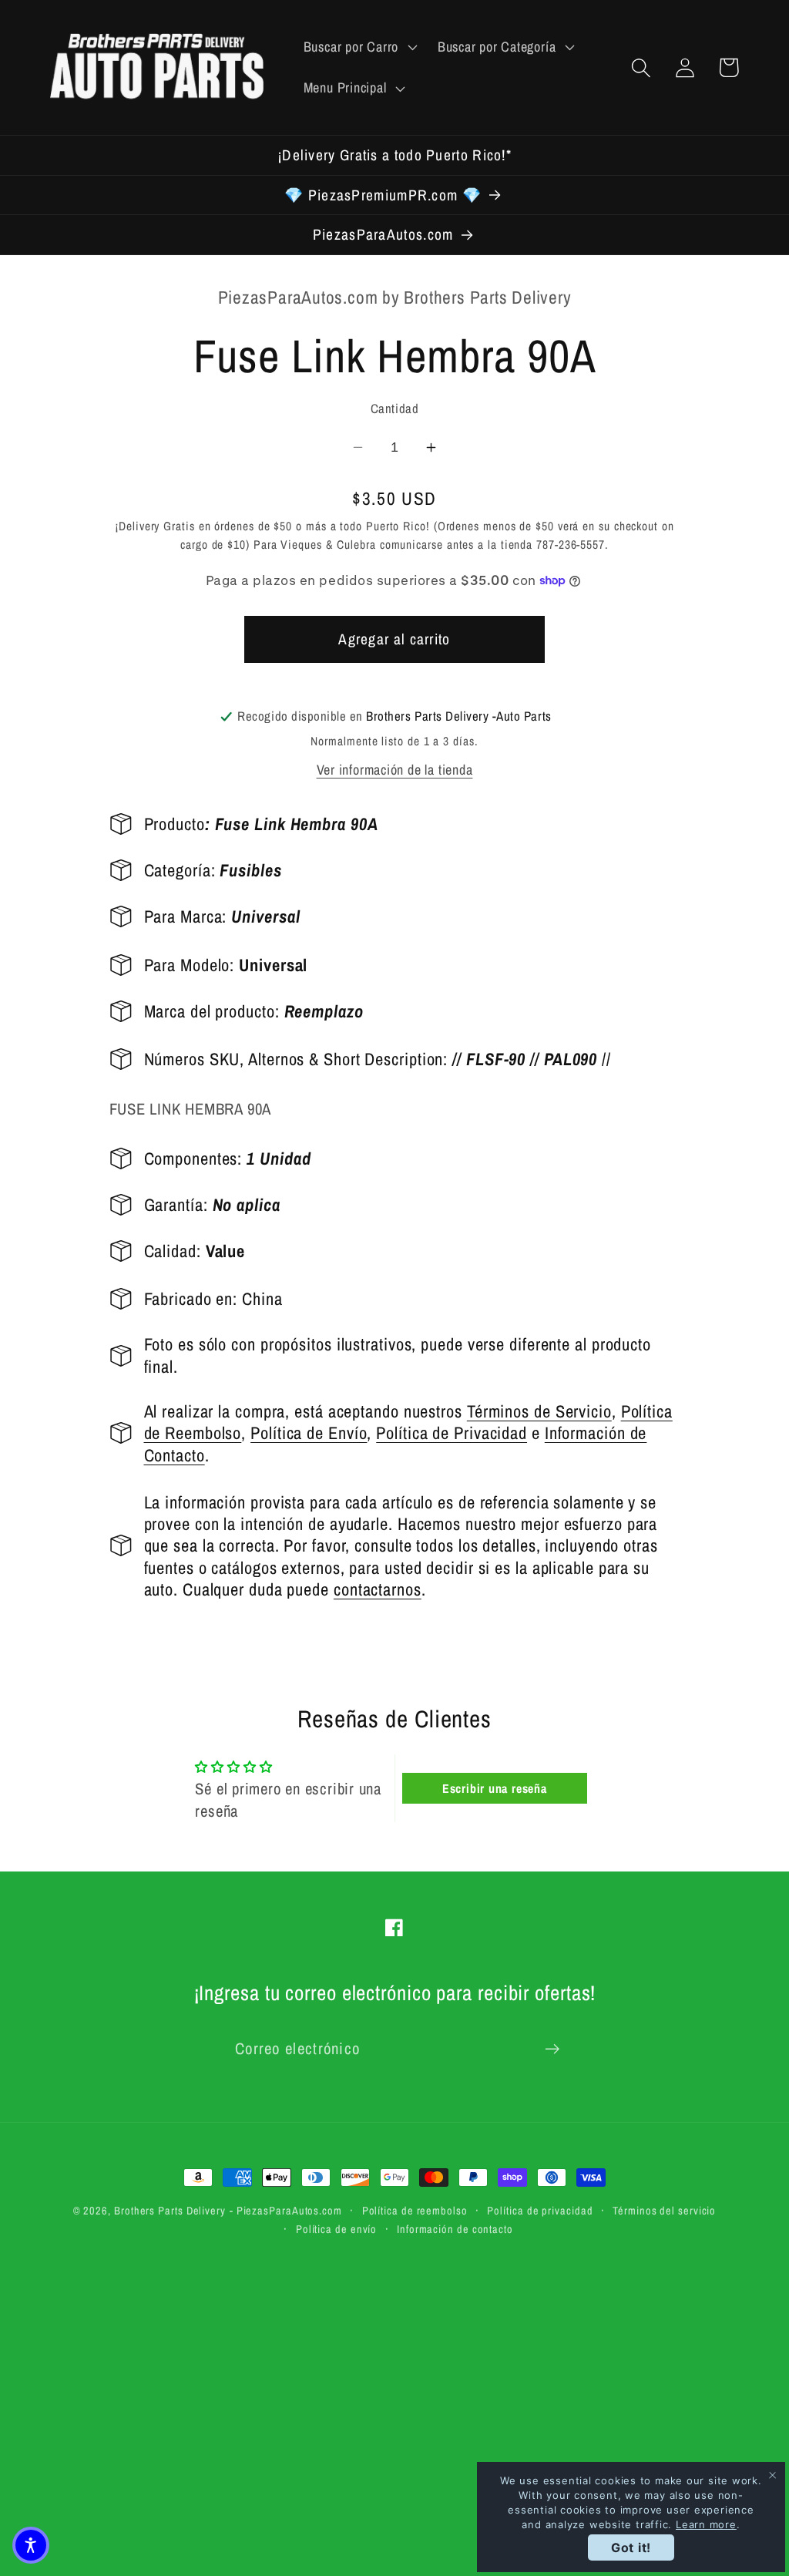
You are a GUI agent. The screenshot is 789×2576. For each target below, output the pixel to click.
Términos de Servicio (539, 1411)
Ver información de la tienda (395, 770)
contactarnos (378, 1589)
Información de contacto (455, 2229)
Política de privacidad (540, 2210)
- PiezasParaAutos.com (286, 2210)
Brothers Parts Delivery (170, 2210)
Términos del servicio (664, 2210)
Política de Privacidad (452, 1433)
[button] (358, 47)
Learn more (706, 2524)
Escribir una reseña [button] (495, 1788)
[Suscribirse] (552, 2049)
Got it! (631, 2547)
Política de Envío (309, 1433)
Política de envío (336, 2229)
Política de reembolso (415, 2210)
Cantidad (394, 409)
